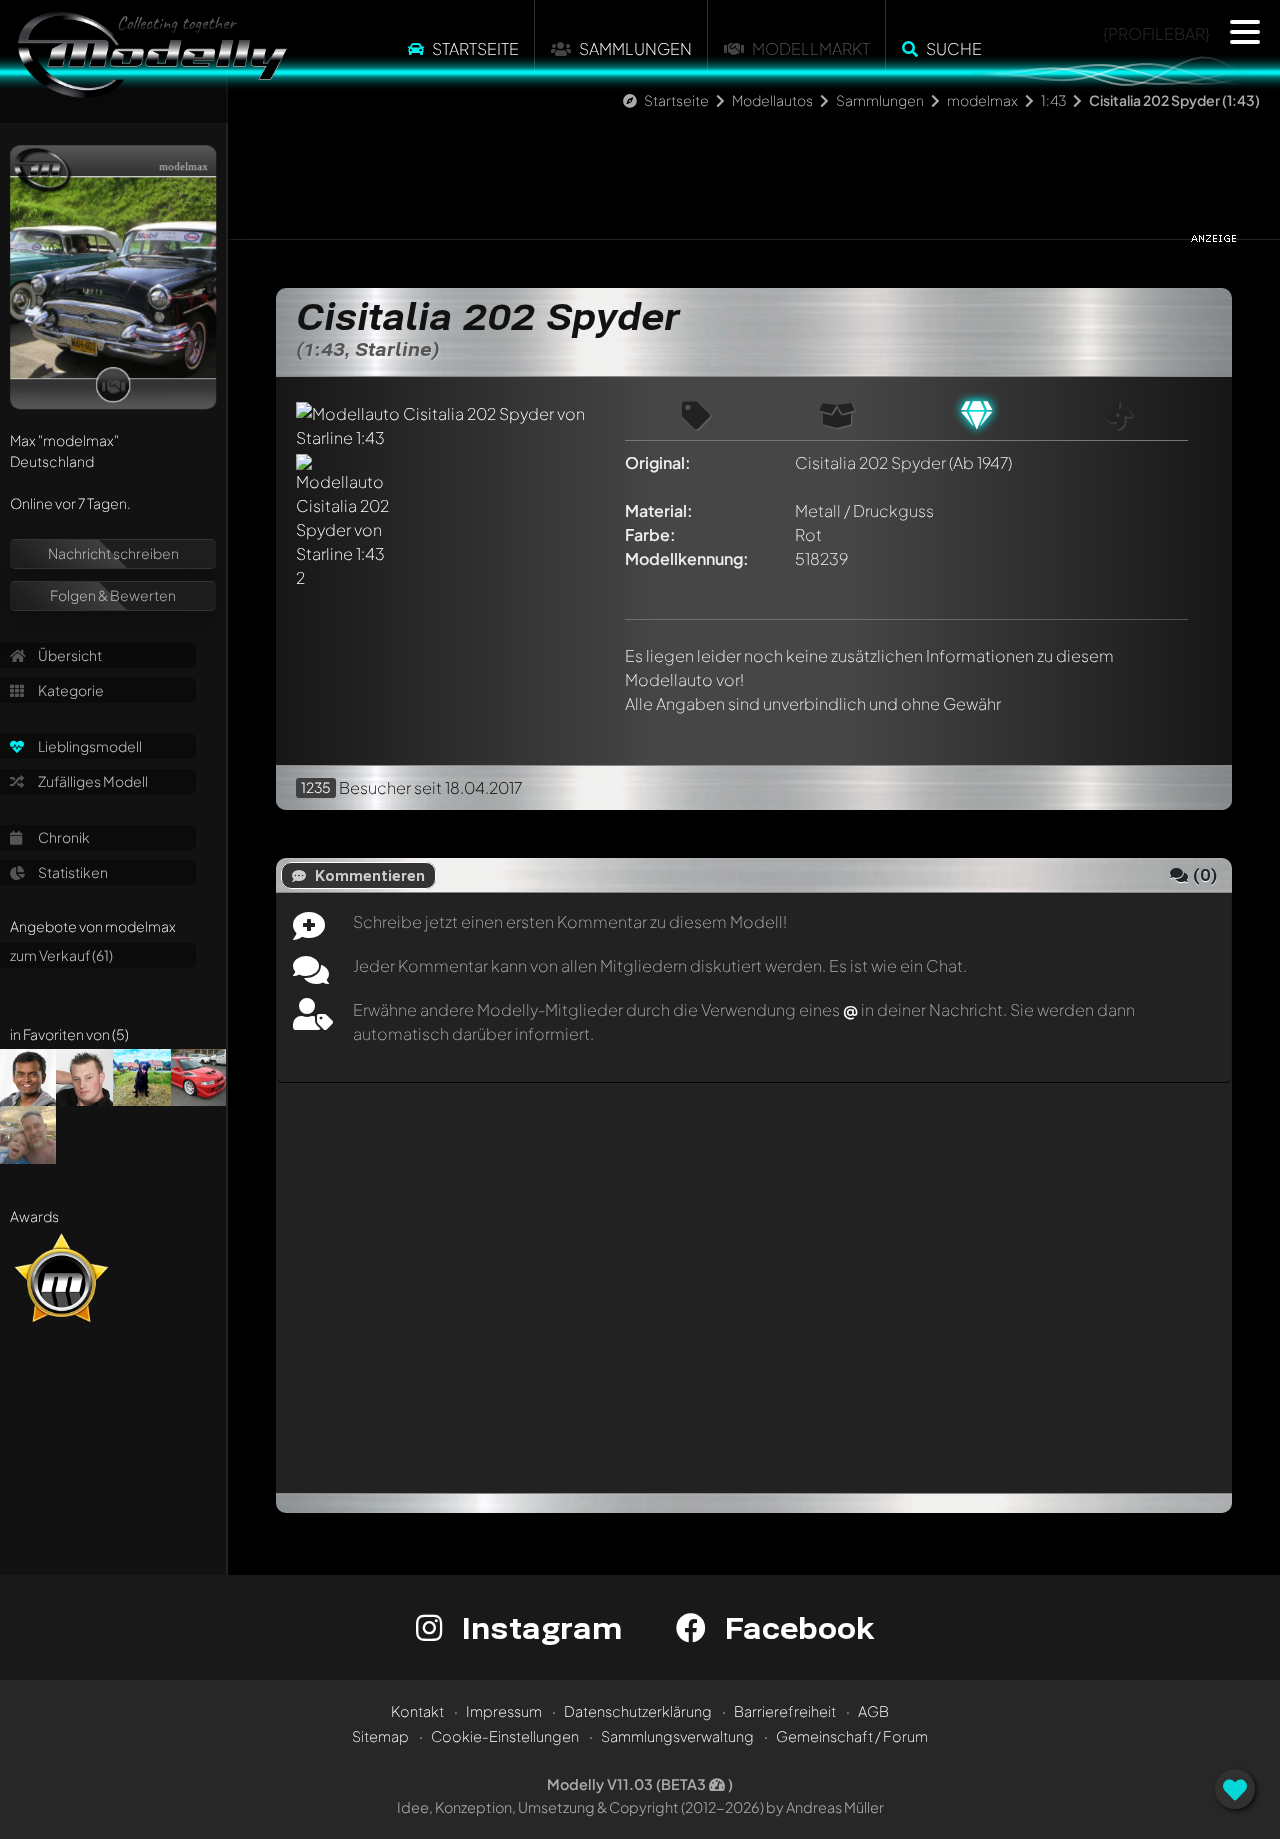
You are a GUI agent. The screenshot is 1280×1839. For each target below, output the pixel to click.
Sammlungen (635, 48)
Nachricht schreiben (113, 553)
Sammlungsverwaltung (677, 1736)
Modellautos (772, 100)
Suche (954, 48)
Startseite (475, 48)
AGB (873, 1711)
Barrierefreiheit (785, 1711)
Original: (658, 462)
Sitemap (380, 1736)
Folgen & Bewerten (113, 595)
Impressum (504, 1711)
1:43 (1053, 100)
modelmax (982, 100)
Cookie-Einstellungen (505, 1736)
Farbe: (650, 534)
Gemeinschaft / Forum (852, 1736)
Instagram (537, 1627)
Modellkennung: (687, 558)
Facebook (795, 1627)
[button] (1245, 32)
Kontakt (417, 1711)
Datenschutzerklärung (638, 1711)
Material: (659, 510)
